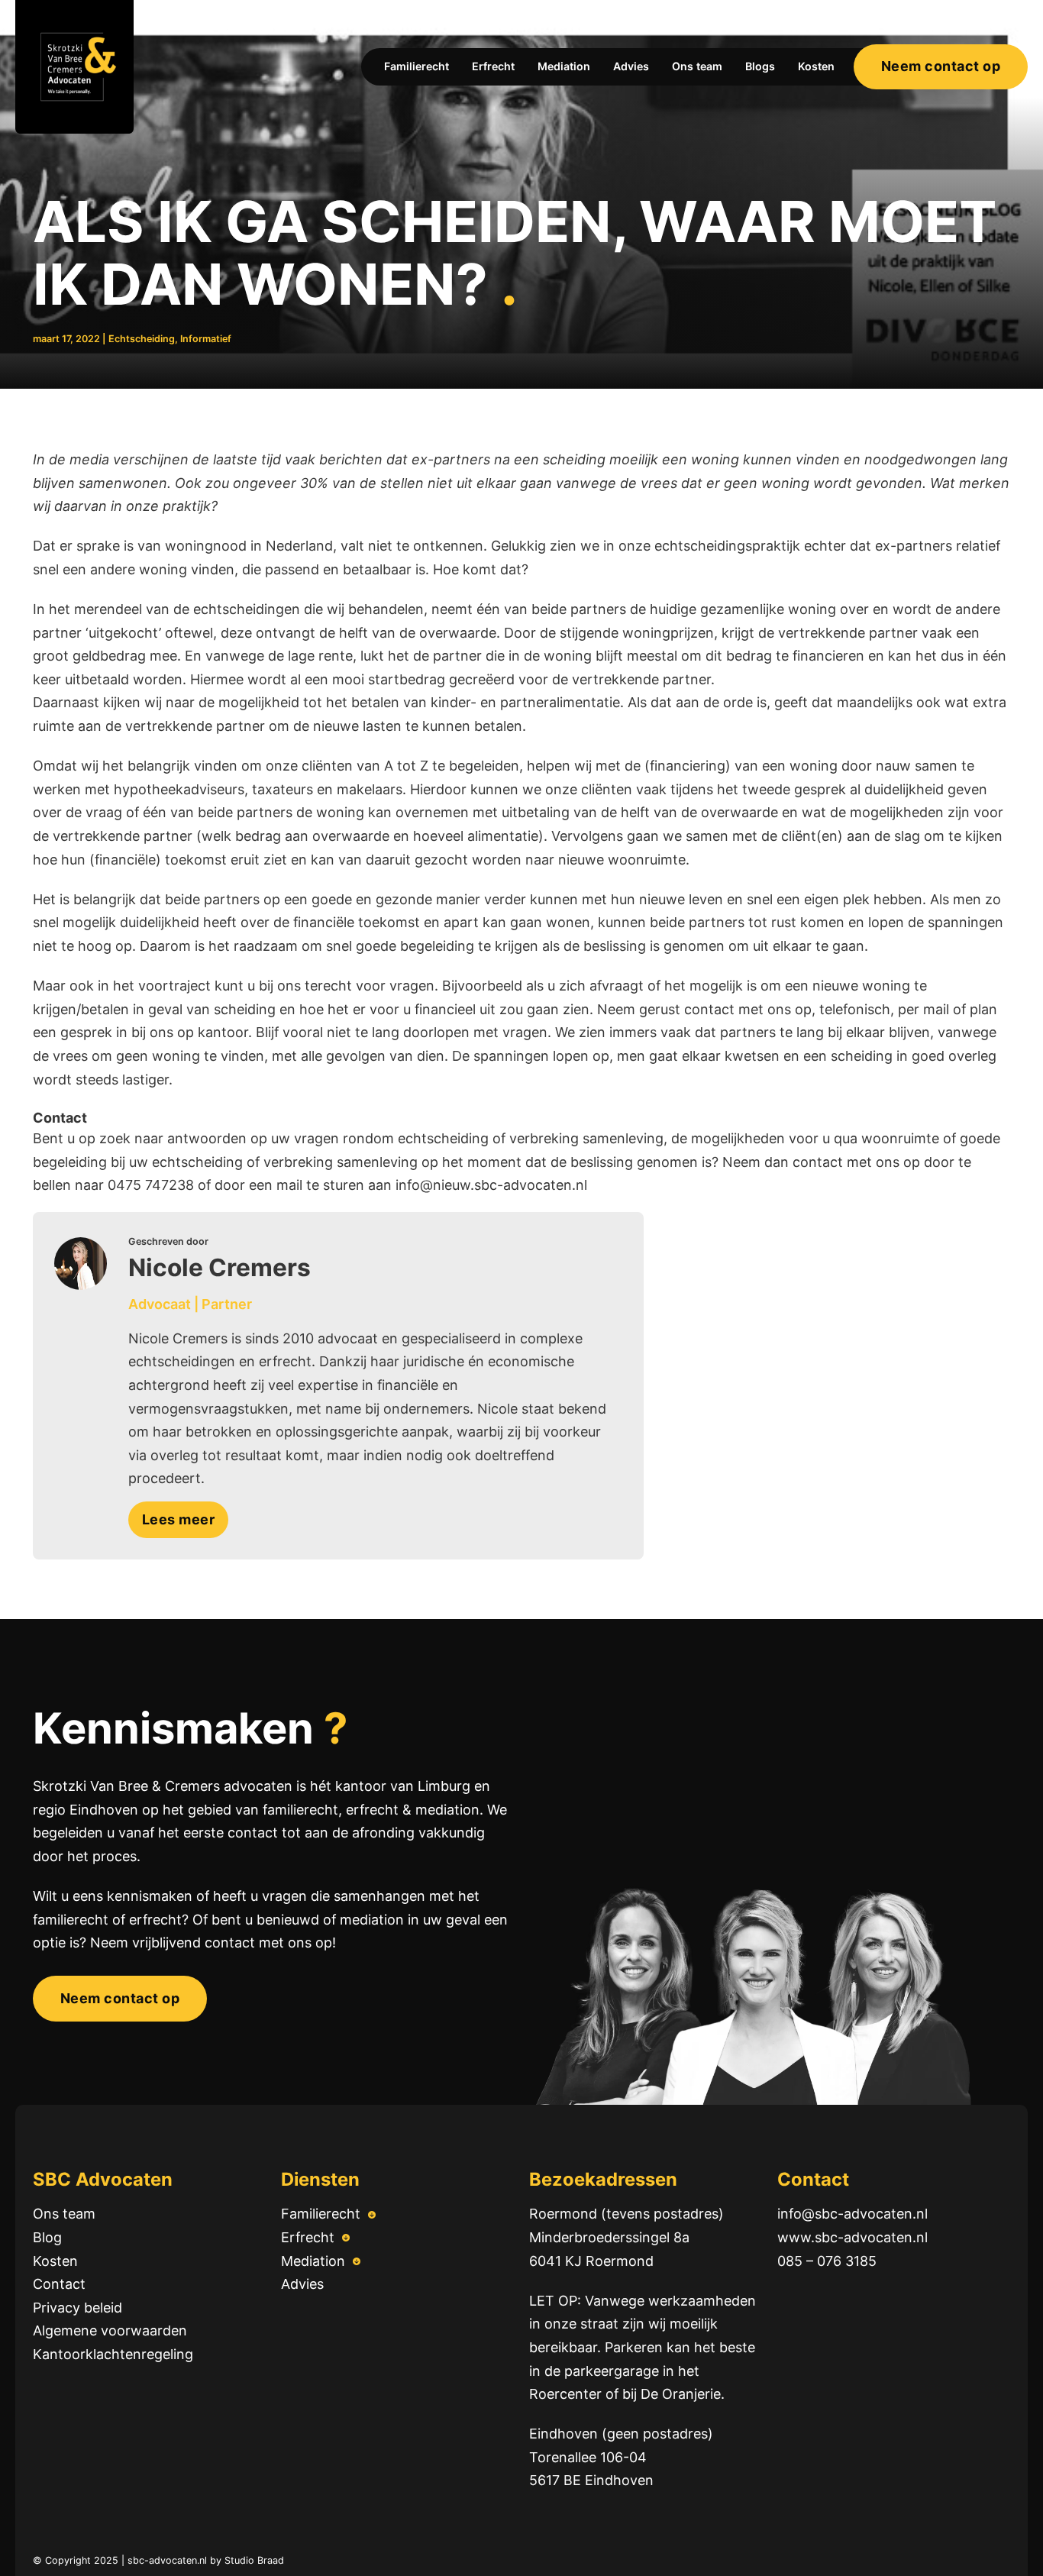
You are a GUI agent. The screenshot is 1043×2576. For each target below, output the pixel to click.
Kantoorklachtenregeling (113, 2354)
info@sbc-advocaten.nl (852, 2214)
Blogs (760, 66)
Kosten (816, 66)
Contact (59, 2284)
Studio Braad (254, 2560)
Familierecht (417, 66)
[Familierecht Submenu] (372, 2215)
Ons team (697, 66)
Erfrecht (493, 66)
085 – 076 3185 (827, 2261)
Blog (47, 2237)
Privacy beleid (77, 2308)
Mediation (564, 66)
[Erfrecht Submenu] (346, 2238)
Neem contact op (941, 66)
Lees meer (179, 1519)
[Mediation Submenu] (357, 2261)
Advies (631, 66)
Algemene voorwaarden (110, 2330)
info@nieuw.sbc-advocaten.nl (493, 1185)
